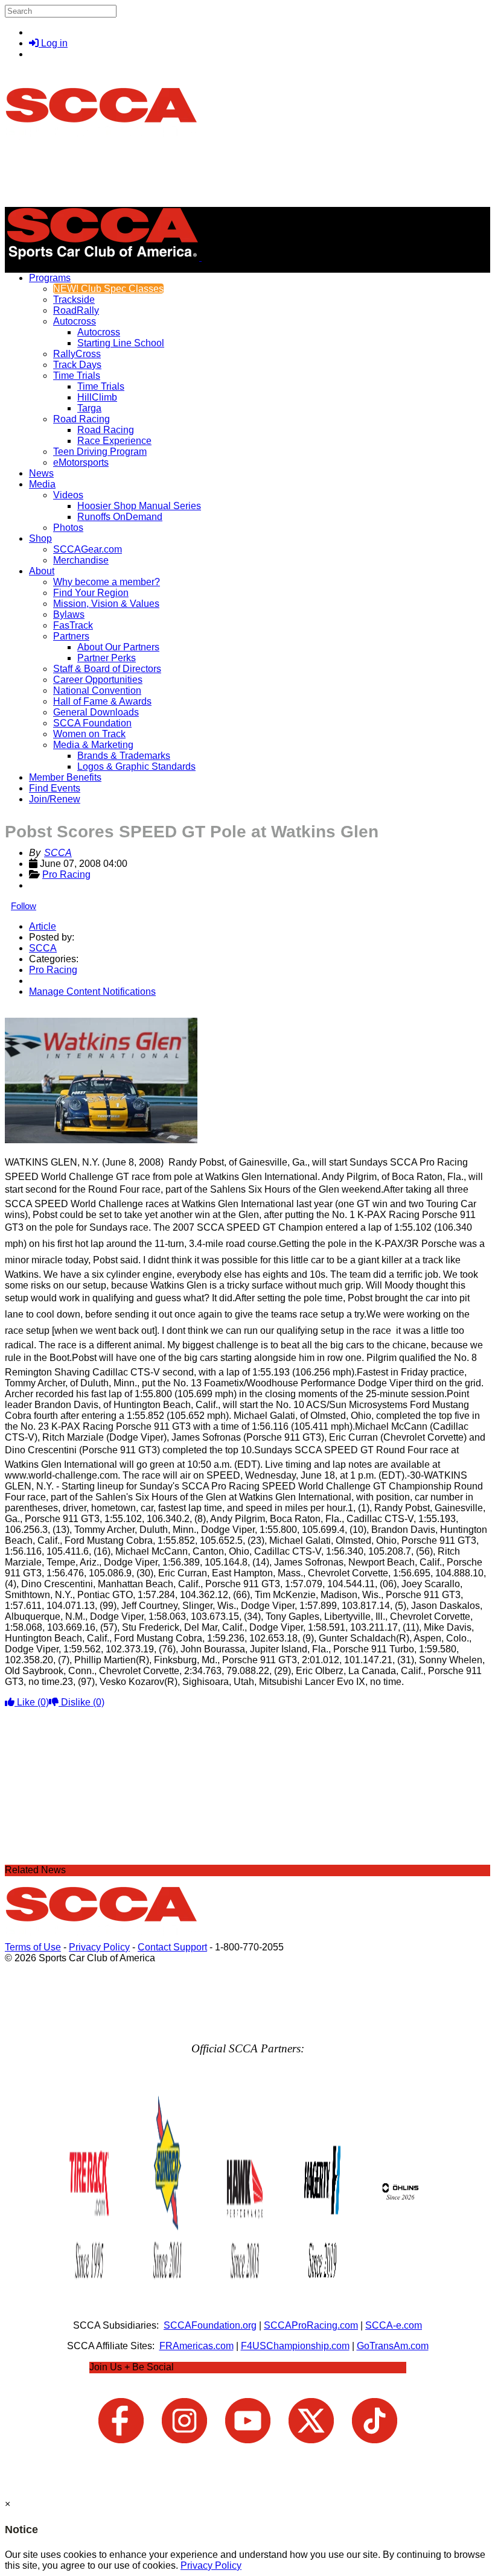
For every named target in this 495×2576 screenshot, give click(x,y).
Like (32, 1702)
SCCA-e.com (394, 2325)
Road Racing (81, 419)
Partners (71, 636)
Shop (40, 538)
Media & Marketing (93, 745)
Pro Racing (66, 874)
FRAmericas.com (196, 2346)
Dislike (81, 1702)
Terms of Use (33, 1947)
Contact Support (172, 1947)
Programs (50, 278)
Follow (24, 906)
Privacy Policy (99, 1947)
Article (43, 926)
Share (35, 1012)
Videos (68, 495)
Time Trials (77, 376)
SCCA (58, 853)
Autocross (75, 321)
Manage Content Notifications (92, 991)
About (42, 571)
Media (42, 484)
